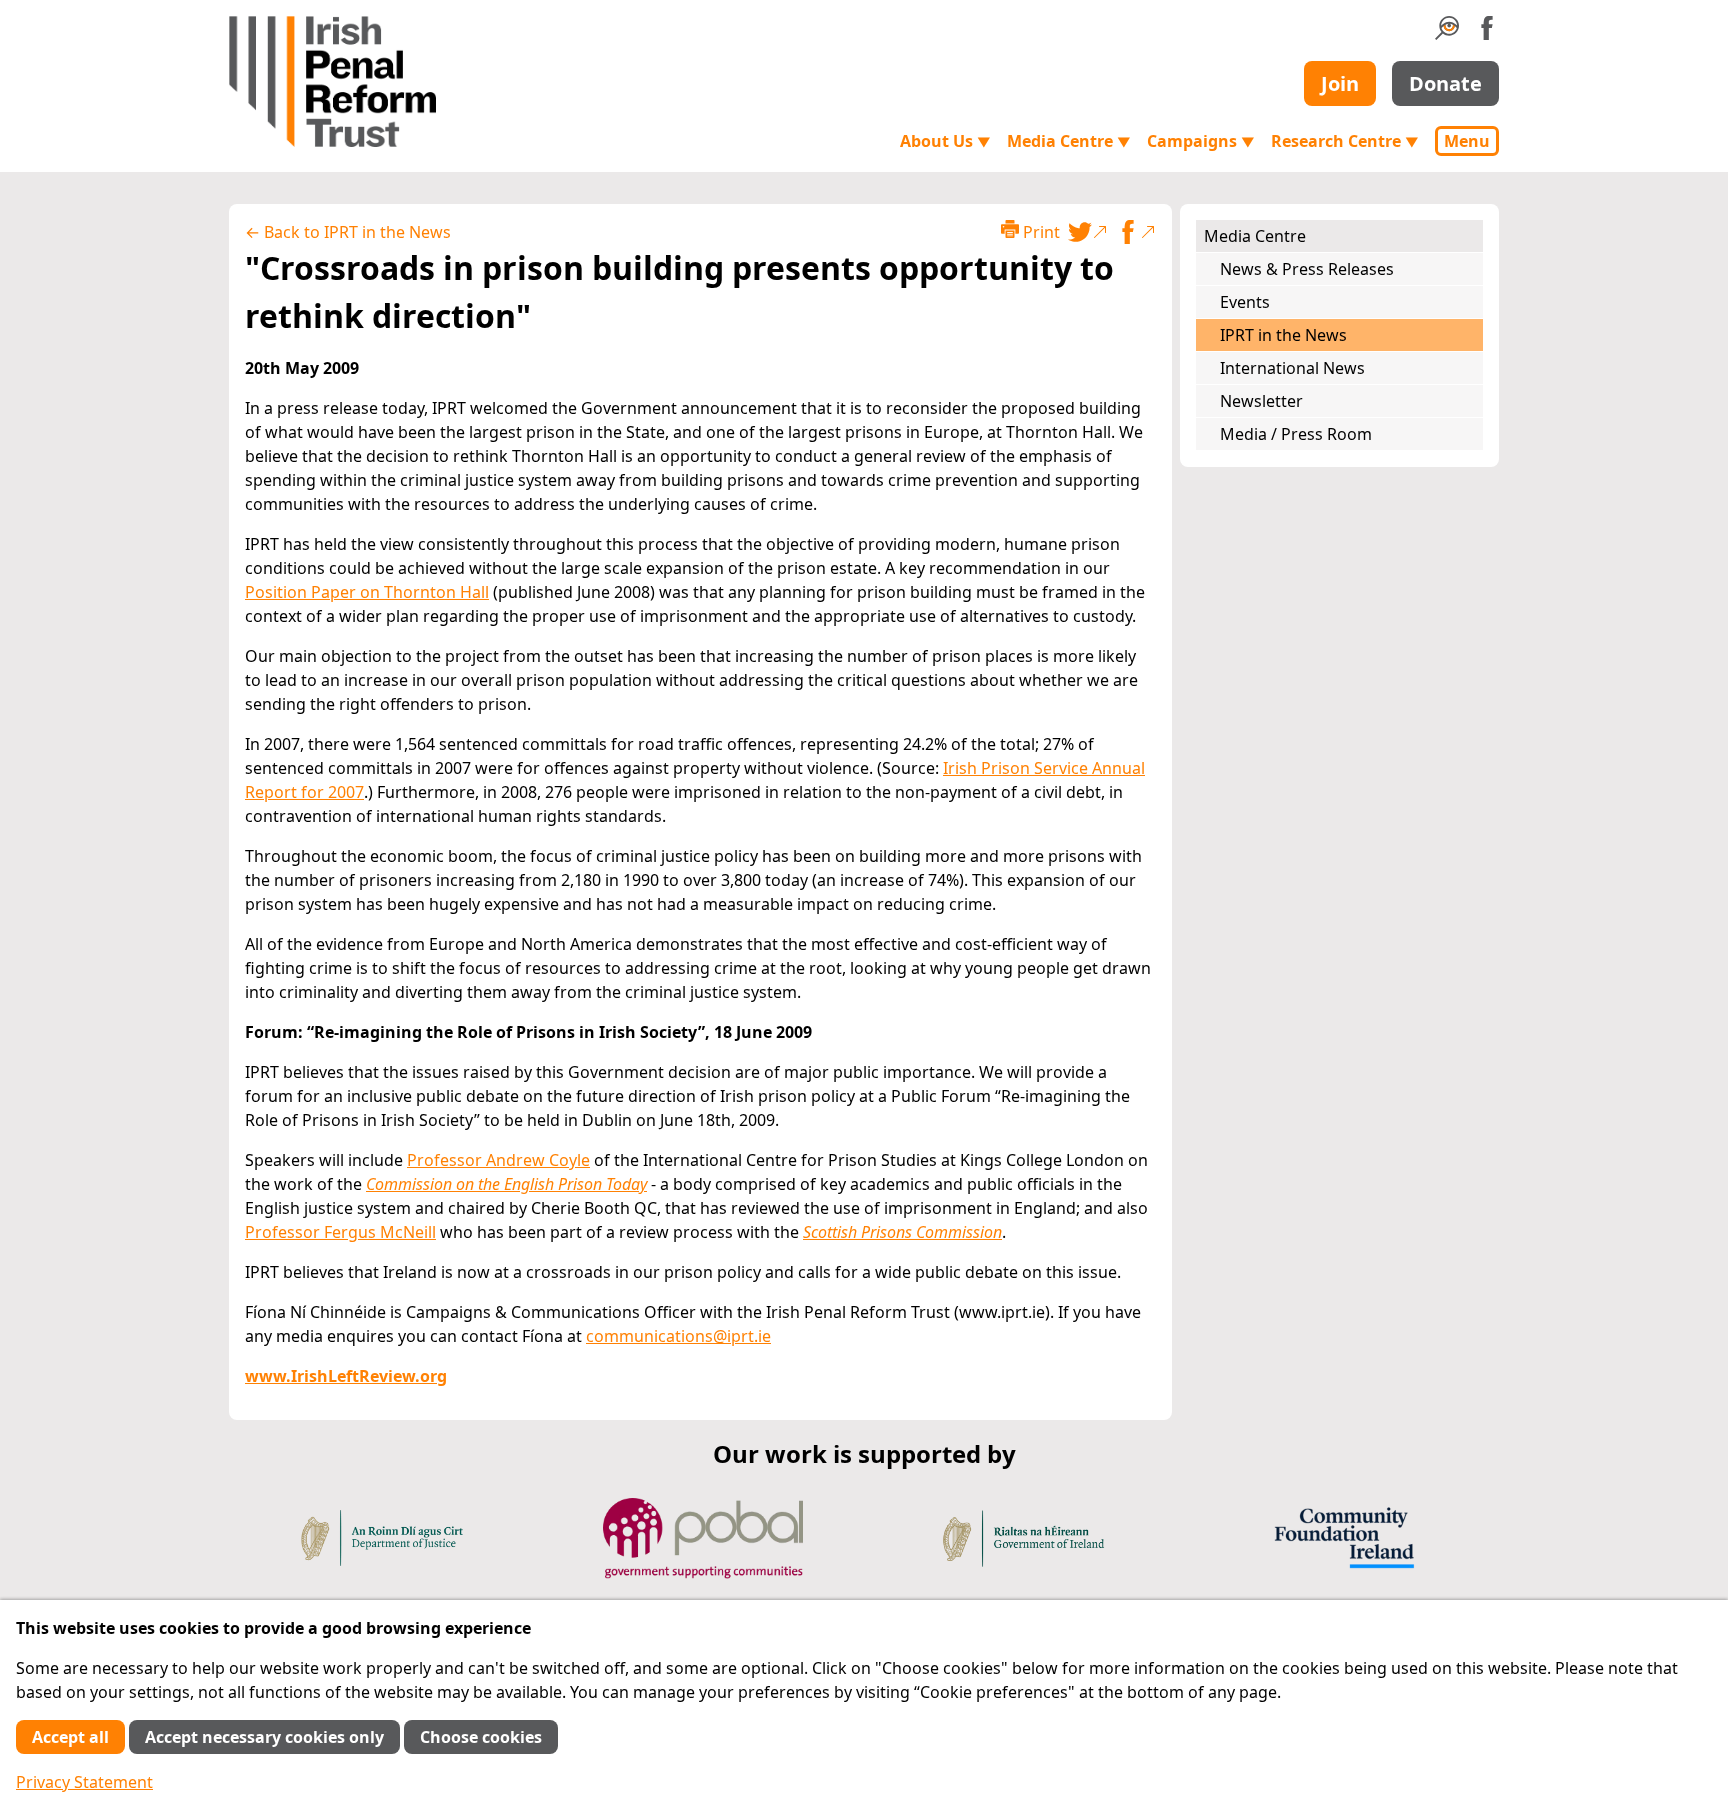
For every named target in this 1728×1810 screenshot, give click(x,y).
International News (1292, 368)
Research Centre (1345, 141)
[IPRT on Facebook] (1487, 34)
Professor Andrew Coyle (498, 1160)
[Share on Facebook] (1136, 232)
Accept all (70, 1737)
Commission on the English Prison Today (506, 1184)
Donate (1445, 83)
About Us (945, 141)
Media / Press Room (1296, 434)
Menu (1467, 141)
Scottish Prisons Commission (902, 1232)
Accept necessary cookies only (264, 1737)
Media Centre (1069, 141)
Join (1340, 83)
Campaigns (1201, 141)
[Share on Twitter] (1088, 232)
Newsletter (1261, 401)
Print (1039, 232)
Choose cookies (481, 1737)
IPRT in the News (1283, 335)
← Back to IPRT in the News (348, 232)
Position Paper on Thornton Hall (367, 592)
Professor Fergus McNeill (340, 1232)
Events (1245, 302)
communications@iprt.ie (678, 1336)
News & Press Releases (1307, 269)
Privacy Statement (84, 1782)
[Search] (1447, 34)
